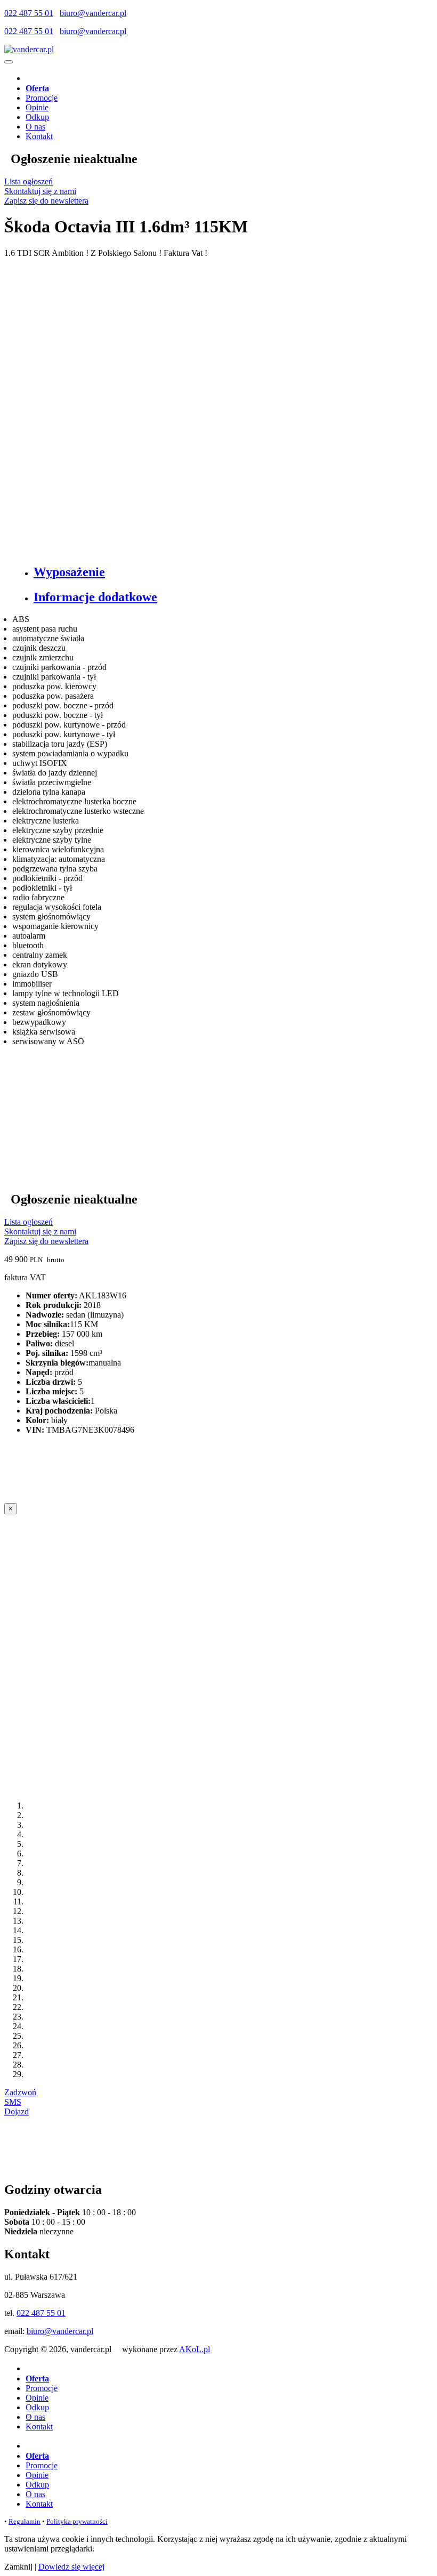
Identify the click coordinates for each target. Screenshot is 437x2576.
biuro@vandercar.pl (93, 13)
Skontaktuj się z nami (40, 191)
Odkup (37, 117)
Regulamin (25, 2521)
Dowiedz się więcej (71, 2567)
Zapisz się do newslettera (46, 201)
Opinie (37, 107)
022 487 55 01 (29, 13)
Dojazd (17, 2111)
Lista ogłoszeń (29, 181)
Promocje (42, 98)
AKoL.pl (195, 2349)
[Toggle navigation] (9, 62)
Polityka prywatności (77, 2521)
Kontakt (39, 136)
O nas (35, 127)
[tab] (229, 572)
